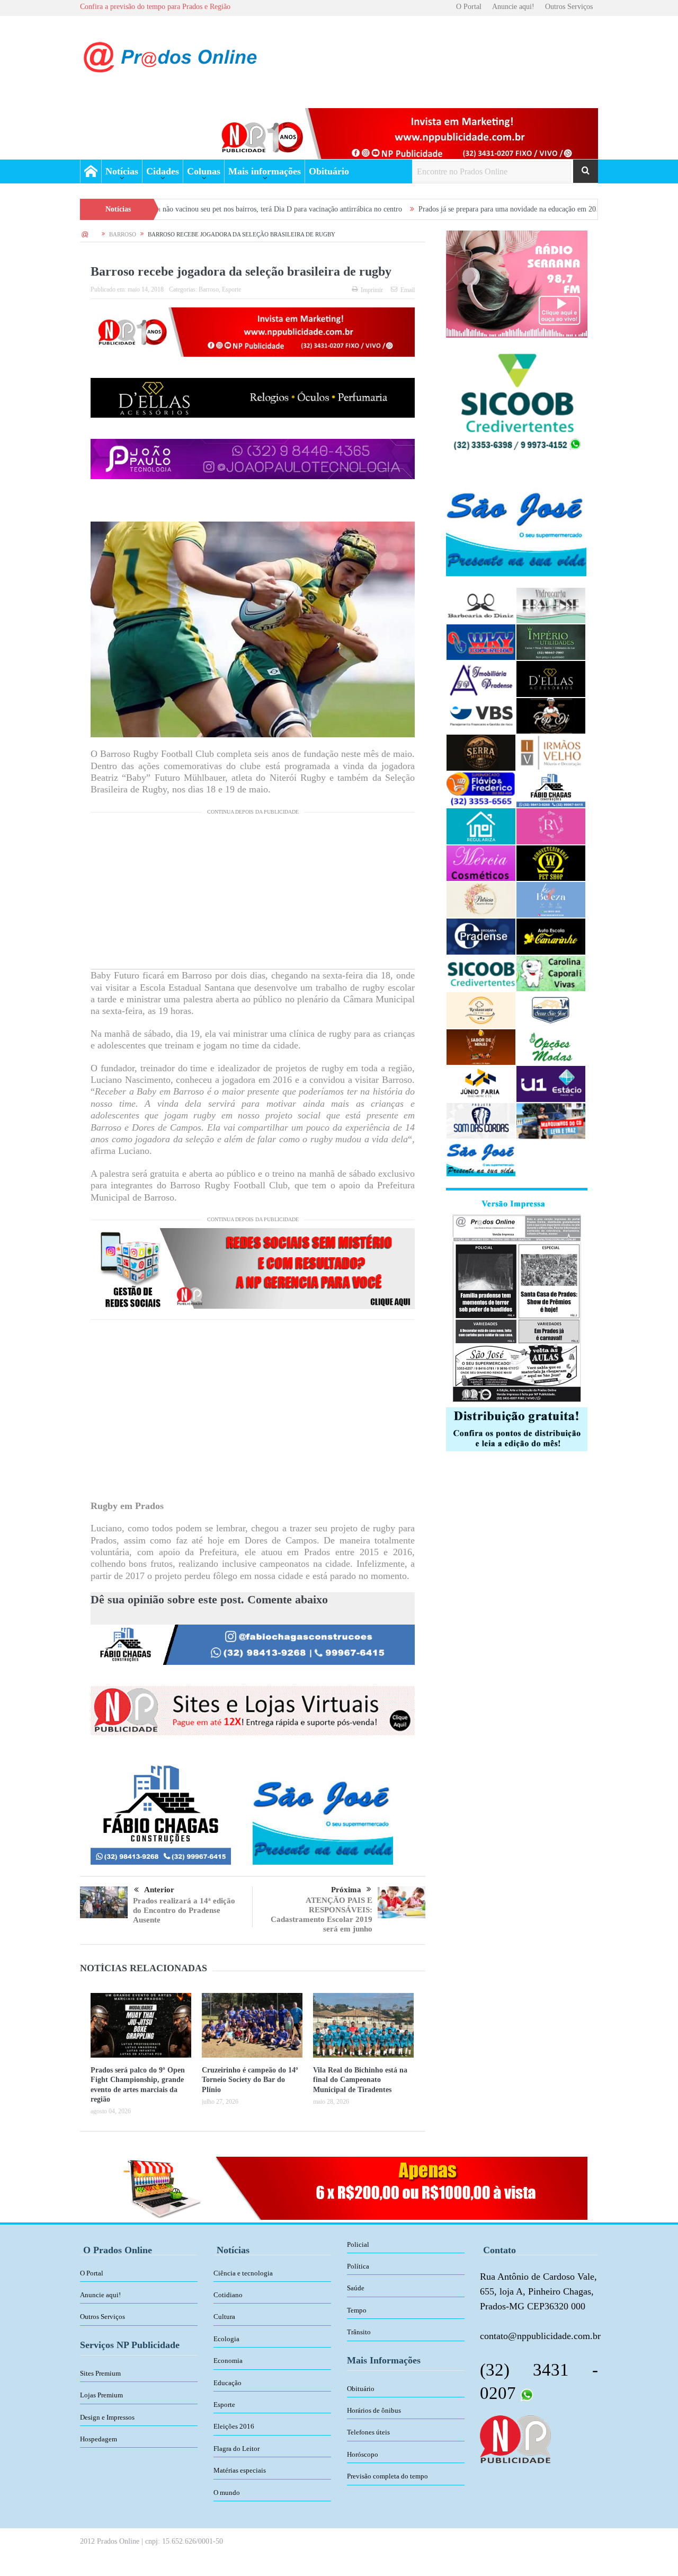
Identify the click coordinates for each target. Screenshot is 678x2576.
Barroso (209, 289)
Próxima (346, 1890)
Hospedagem (99, 2439)
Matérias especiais (240, 2470)
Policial (358, 2244)
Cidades (163, 171)
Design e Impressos (107, 2417)
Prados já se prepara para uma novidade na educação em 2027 (410, 209)
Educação (228, 2383)
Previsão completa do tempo (387, 2476)
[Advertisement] (253, 895)
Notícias (122, 171)
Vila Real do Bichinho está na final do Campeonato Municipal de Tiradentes (360, 2080)
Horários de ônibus (374, 2410)
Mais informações (265, 171)
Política (358, 2266)
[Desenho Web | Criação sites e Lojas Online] (515, 2438)
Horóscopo (363, 2454)
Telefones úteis (368, 2432)
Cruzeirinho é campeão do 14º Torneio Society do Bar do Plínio (250, 2080)
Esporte (231, 289)
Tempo (357, 2310)
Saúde (356, 2288)
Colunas (204, 171)
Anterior (159, 1890)
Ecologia (226, 2339)
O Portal (469, 7)
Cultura (224, 2317)
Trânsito (359, 2332)
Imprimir (372, 290)
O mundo (227, 2493)
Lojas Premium (101, 2395)
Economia (228, 2361)
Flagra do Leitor (237, 2449)
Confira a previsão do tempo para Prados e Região (155, 7)
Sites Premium (100, 2373)
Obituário (329, 171)
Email (408, 290)
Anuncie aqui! (513, 7)
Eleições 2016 (234, 2426)
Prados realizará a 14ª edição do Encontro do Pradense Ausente (184, 1910)
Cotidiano (228, 2295)
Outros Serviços (569, 7)
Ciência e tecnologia (243, 2273)
